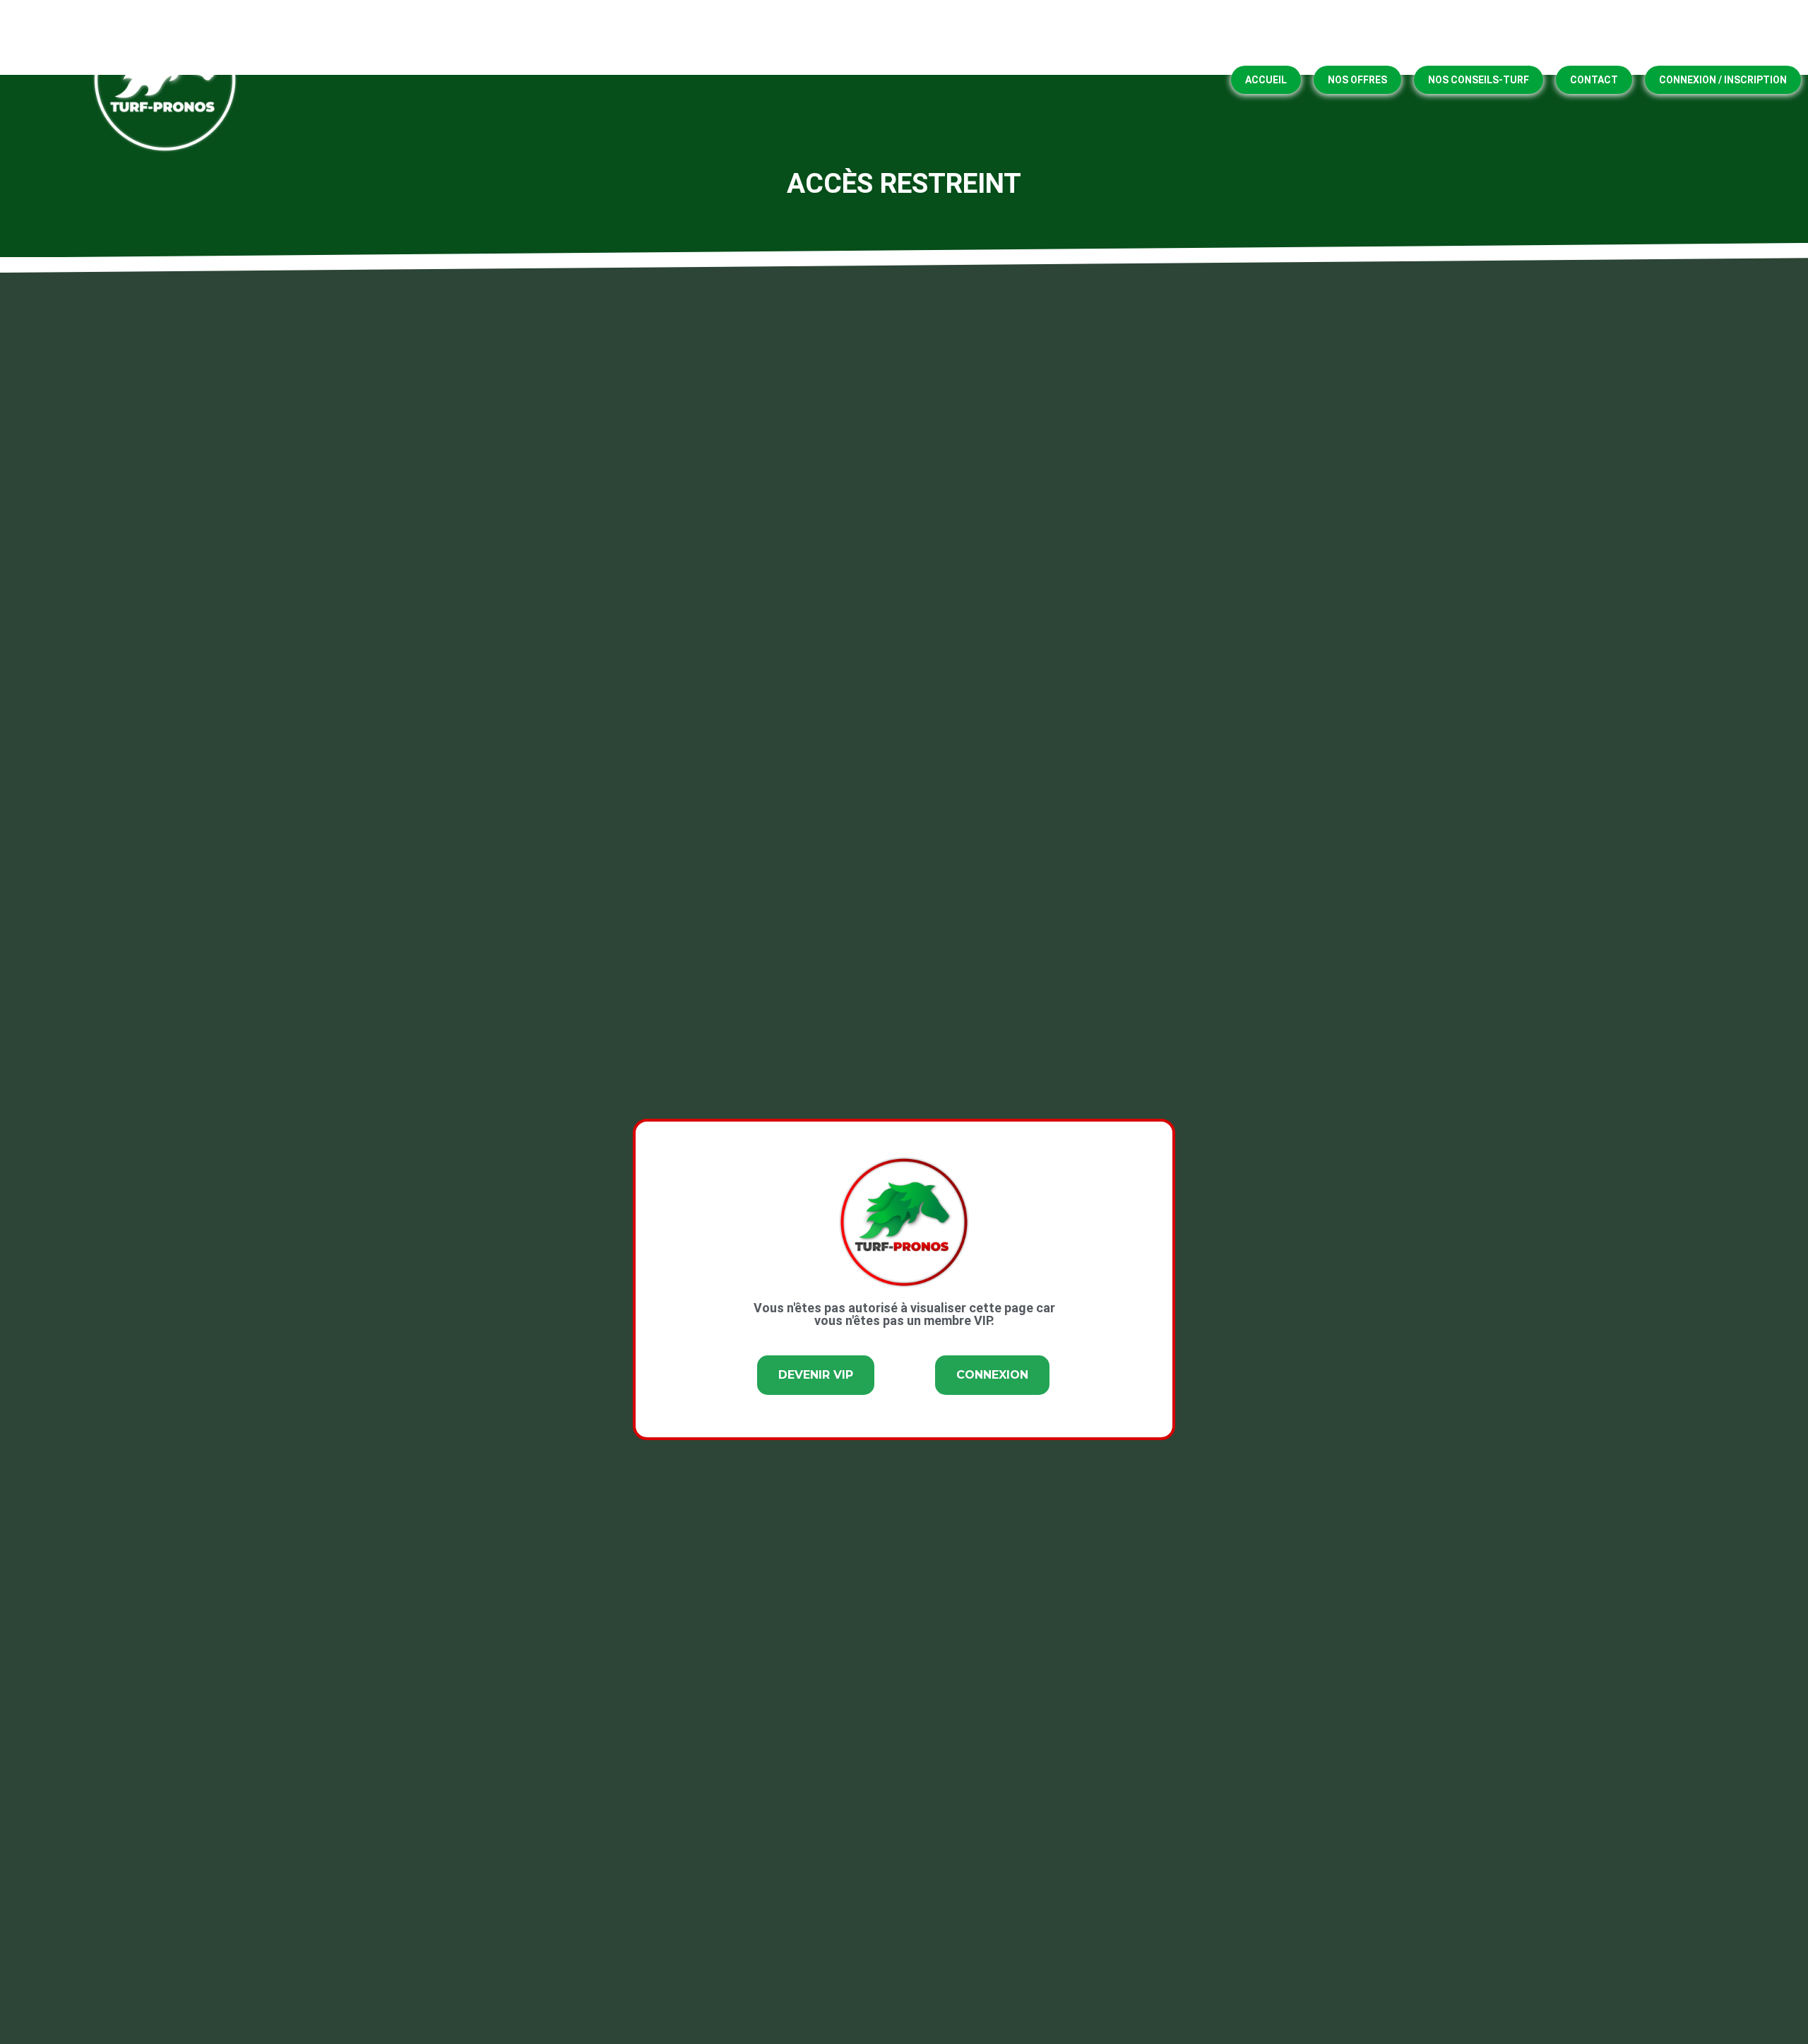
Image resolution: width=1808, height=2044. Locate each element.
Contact (1594, 80)
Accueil (1266, 80)
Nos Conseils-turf (1479, 80)
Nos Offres (1357, 80)
